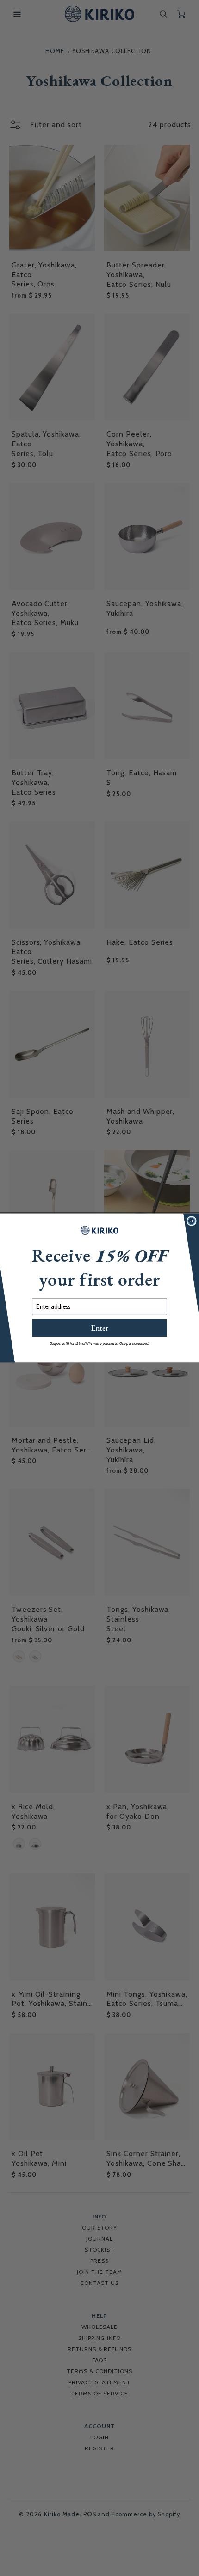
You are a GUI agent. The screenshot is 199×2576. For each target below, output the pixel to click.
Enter (99, 1328)
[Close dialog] (192, 1221)
